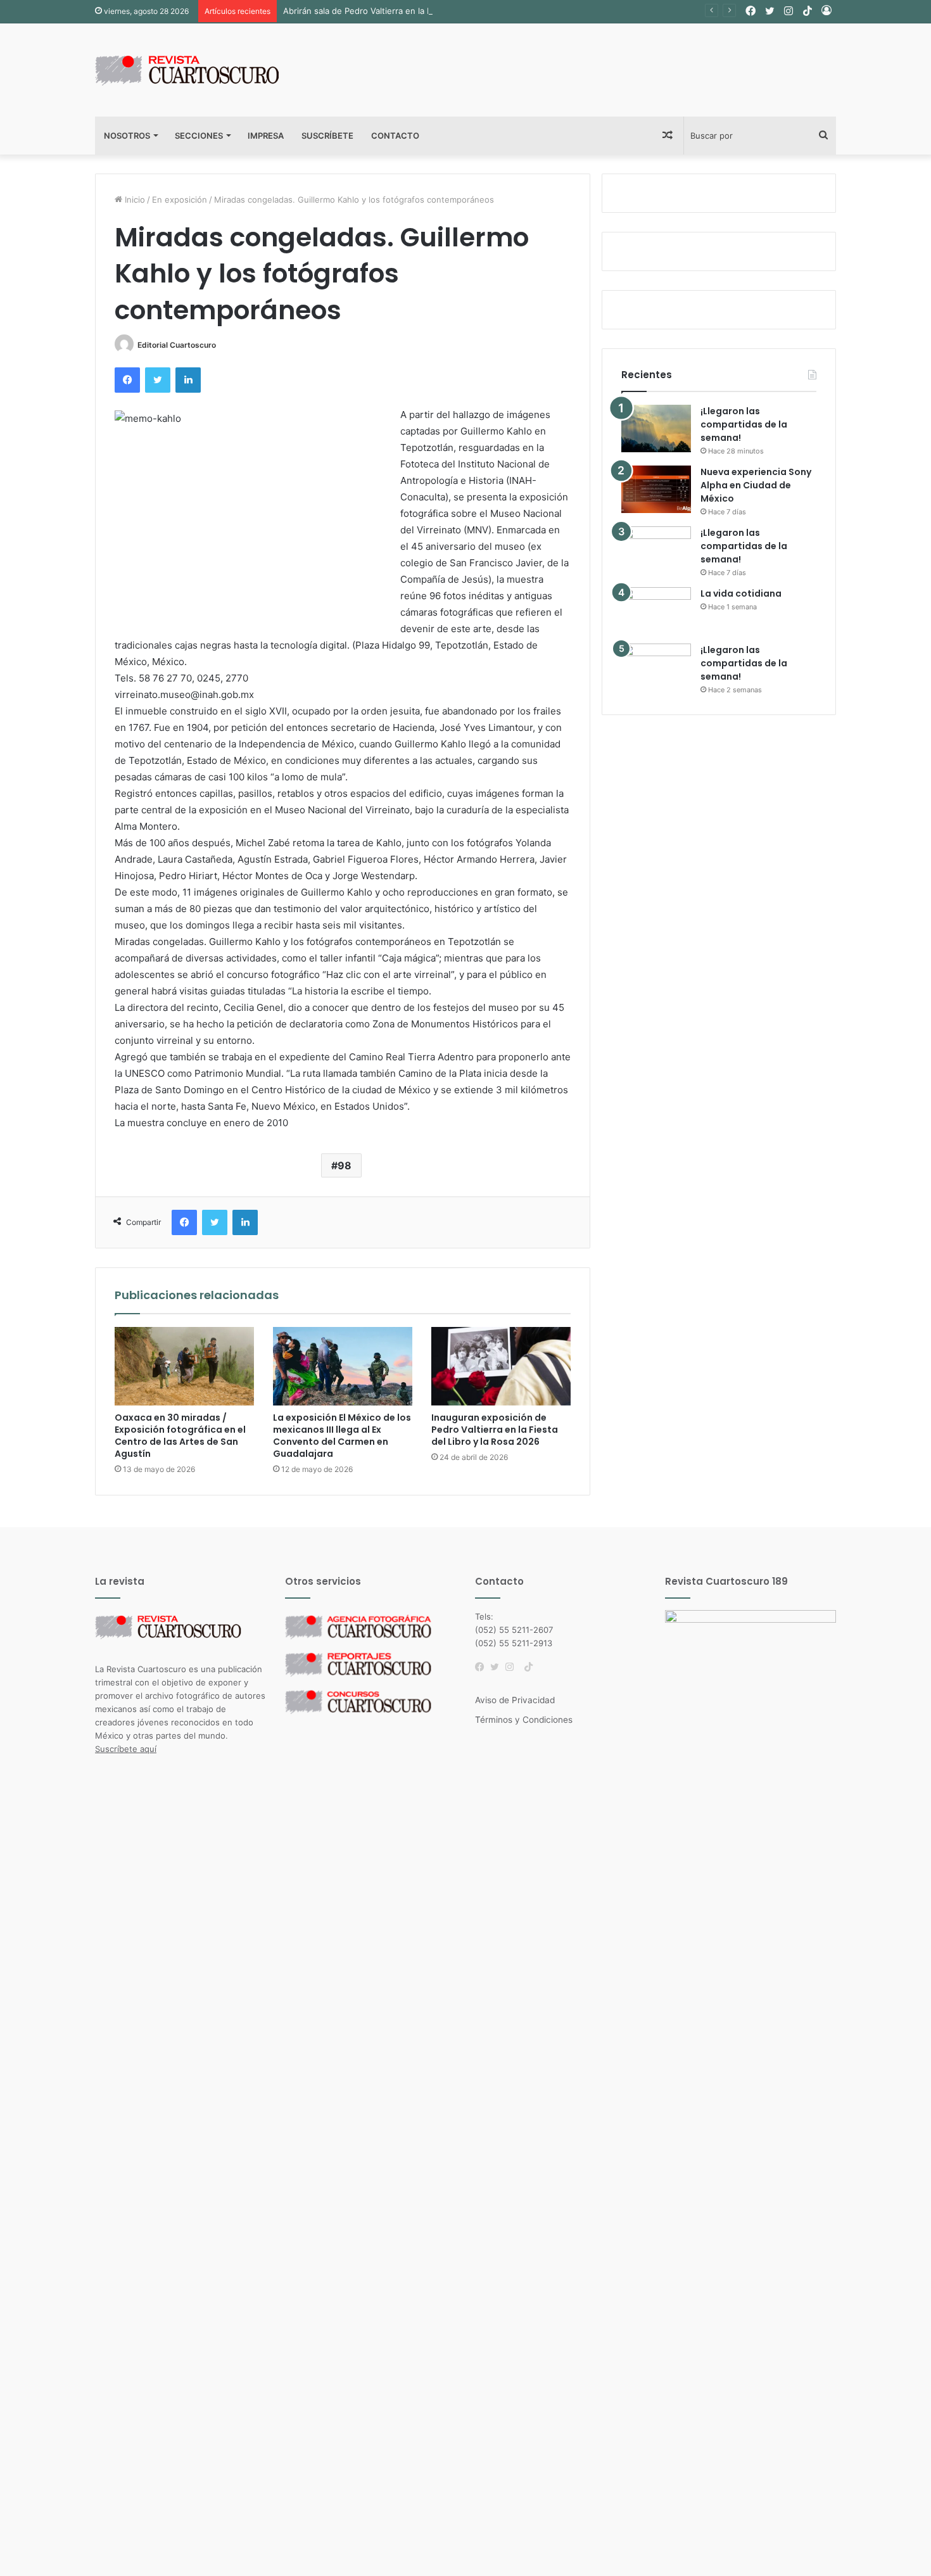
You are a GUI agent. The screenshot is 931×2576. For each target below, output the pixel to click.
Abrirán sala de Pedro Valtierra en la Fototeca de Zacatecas (400, 11)
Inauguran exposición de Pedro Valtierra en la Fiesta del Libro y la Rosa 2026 (495, 1430)
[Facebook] (483, 1667)
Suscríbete (327, 136)
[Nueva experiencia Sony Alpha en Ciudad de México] (656, 489)
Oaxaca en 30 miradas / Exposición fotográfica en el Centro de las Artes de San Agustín (180, 1436)
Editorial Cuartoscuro (177, 345)
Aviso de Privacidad (515, 1700)
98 (345, 1165)
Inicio (134, 200)
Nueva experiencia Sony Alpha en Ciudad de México (756, 485)
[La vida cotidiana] (656, 611)
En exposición (180, 200)
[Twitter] (498, 1667)
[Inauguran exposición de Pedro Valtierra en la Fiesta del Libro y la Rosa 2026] (501, 1366)
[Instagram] (513, 1667)
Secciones (199, 136)
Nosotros (127, 136)
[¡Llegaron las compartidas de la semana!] (656, 428)
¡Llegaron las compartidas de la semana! (744, 424)
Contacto (395, 136)
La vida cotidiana (741, 593)
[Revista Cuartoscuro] (203, 70)
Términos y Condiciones (524, 1720)
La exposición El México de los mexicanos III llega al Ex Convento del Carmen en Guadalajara (342, 1436)
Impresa (266, 136)
